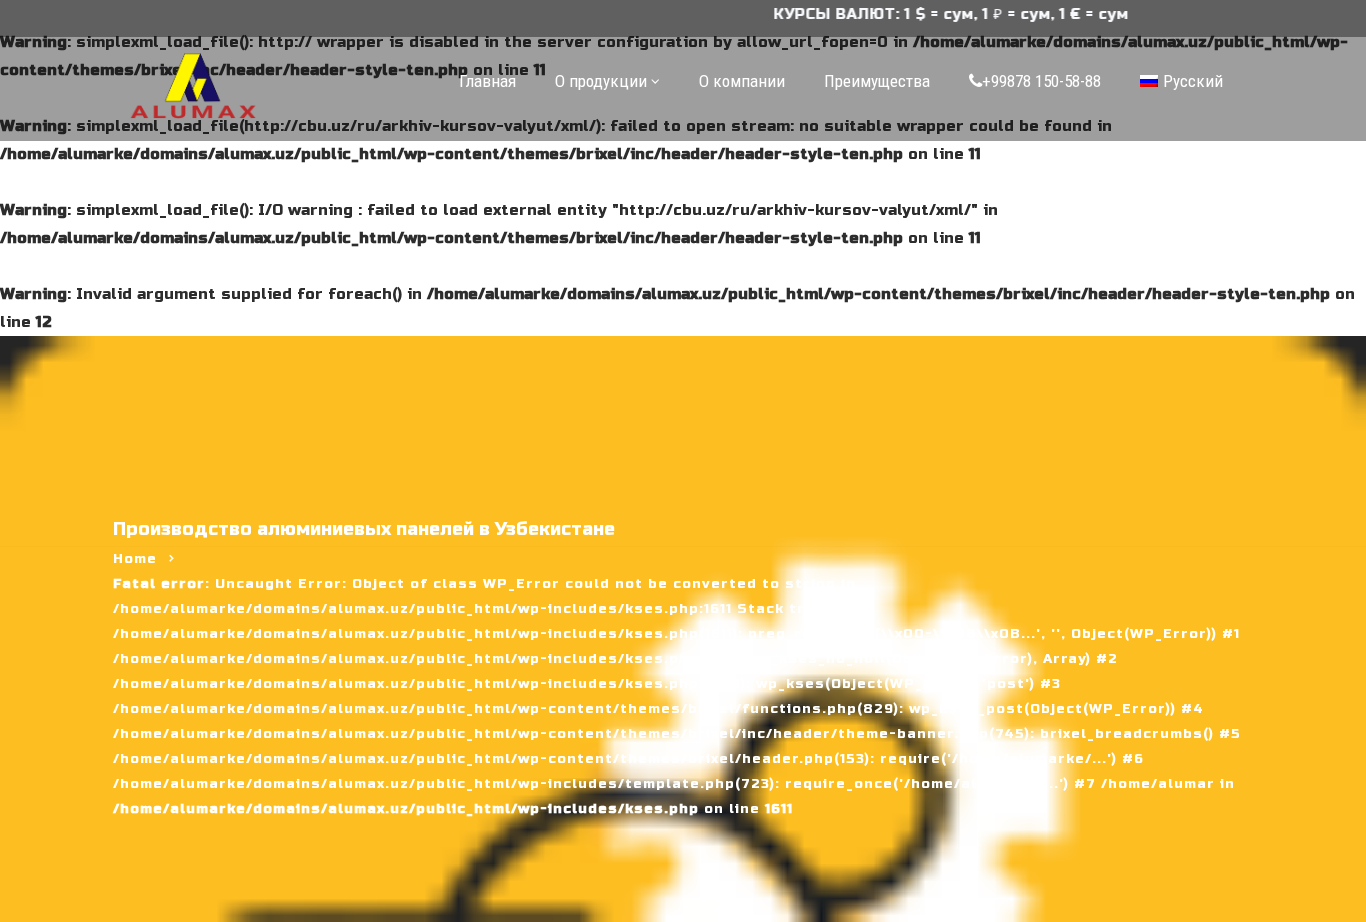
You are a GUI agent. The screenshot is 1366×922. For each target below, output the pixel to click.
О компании (742, 81)
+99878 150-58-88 (1041, 81)
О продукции (601, 81)
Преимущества (877, 81)
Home (135, 559)
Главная (487, 81)
